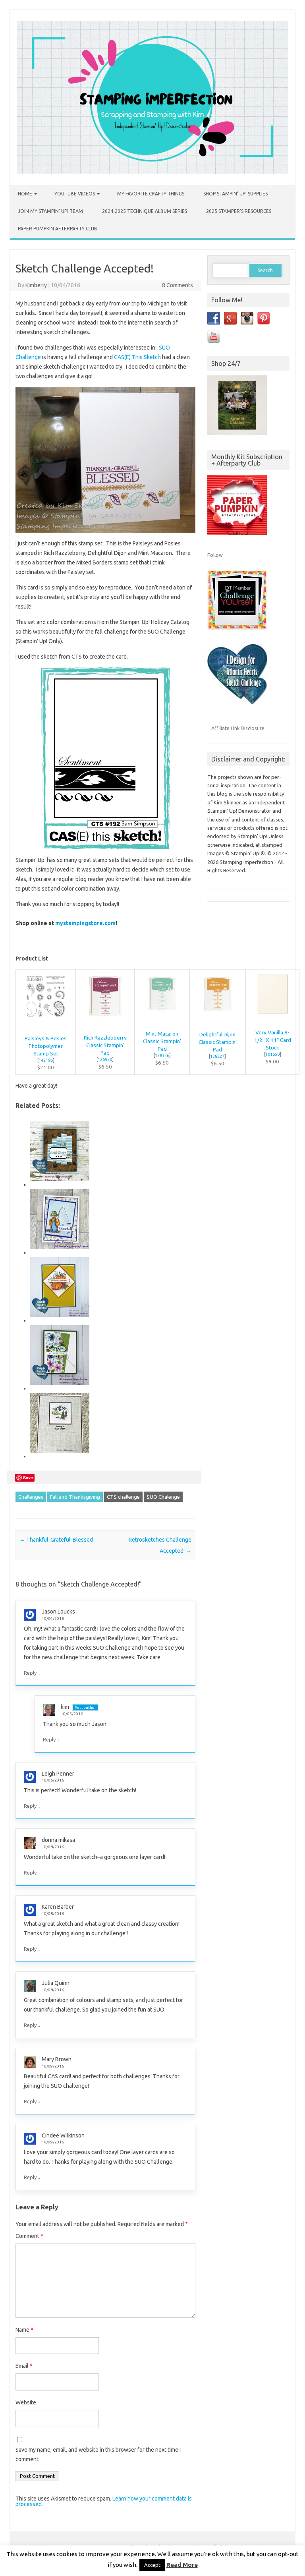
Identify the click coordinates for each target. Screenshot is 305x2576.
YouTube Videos (75, 194)
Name (24, 2330)
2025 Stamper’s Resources (239, 211)
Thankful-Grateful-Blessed (56, 1540)
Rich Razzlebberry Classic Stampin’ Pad (105, 1045)
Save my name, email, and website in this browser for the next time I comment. (98, 2454)
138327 (217, 1056)
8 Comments (178, 285)
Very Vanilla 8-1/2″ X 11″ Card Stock (273, 1040)
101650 (272, 1054)
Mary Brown (57, 2059)
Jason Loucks (58, 1612)
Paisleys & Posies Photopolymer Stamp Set (46, 1046)
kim (65, 1707)
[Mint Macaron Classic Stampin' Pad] (162, 1020)
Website (26, 2402)
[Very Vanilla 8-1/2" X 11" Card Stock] (273, 1019)
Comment (29, 2236)
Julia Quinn (56, 1983)
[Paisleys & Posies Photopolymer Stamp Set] (45, 1024)
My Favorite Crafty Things (151, 194)
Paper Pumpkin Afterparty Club (58, 229)
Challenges (31, 1497)
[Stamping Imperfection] (152, 172)
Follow (215, 555)
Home (25, 194)
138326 (162, 1055)
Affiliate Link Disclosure (238, 728)
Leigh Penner (58, 1774)
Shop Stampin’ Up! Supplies (236, 194)
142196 (46, 1060)
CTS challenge (123, 1497)
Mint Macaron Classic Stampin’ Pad (162, 1041)
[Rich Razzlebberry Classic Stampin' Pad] (105, 1024)
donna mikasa (58, 1840)
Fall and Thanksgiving (75, 1497)
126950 (105, 1059)
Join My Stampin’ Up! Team (50, 211)
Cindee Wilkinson (63, 2135)
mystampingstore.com (85, 923)
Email (24, 2366)
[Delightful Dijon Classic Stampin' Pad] (218, 1021)
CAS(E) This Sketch (137, 357)
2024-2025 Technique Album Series (145, 211)
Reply (30, 1673)
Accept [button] (152, 2565)
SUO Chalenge (163, 1497)
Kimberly (36, 285)
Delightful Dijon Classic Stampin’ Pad (218, 1042)
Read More (182, 2565)
